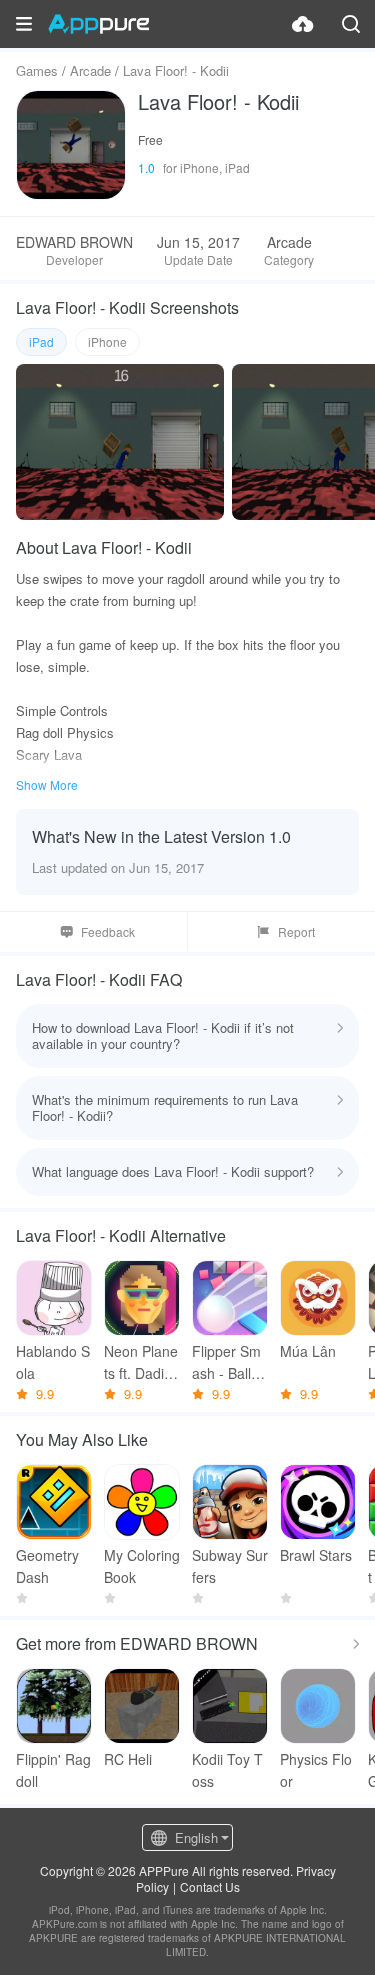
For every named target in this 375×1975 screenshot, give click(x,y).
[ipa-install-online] (303, 24)
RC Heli (128, 1759)
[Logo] (98, 24)
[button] (24, 24)
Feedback (108, 931)
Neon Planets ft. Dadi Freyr (141, 1362)
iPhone (107, 341)
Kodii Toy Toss (227, 1770)
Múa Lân (308, 1351)
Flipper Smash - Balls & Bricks (226, 1362)
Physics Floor (316, 1770)
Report (296, 931)
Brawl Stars (316, 1555)
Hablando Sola (53, 1362)
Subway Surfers (230, 1566)
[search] (351, 24)
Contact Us (210, 1886)
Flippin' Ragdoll (53, 1770)
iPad (41, 341)
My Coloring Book (142, 1566)
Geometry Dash (47, 1566)
